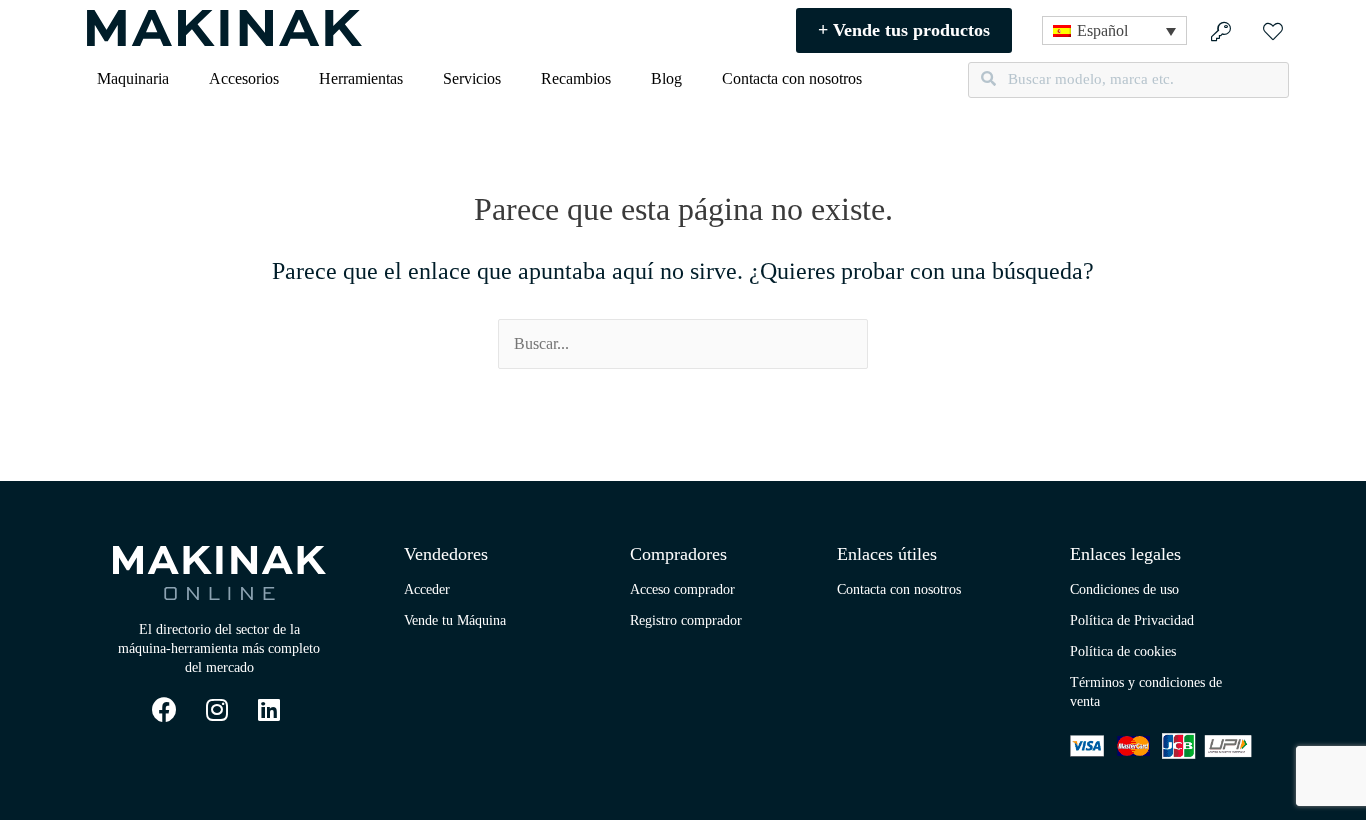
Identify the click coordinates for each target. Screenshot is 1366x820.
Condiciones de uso (1124, 589)
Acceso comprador (682, 589)
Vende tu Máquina (455, 620)
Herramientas (361, 78)
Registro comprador (686, 620)
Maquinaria (133, 78)
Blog (666, 78)
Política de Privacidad (1132, 620)
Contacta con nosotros (792, 78)
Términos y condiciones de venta (1146, 692)
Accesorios (244, 78)
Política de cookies (1123, 651)
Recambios (576, 78)
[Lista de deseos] (1276, 30)
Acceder (427, 589)
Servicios (472, 78)
